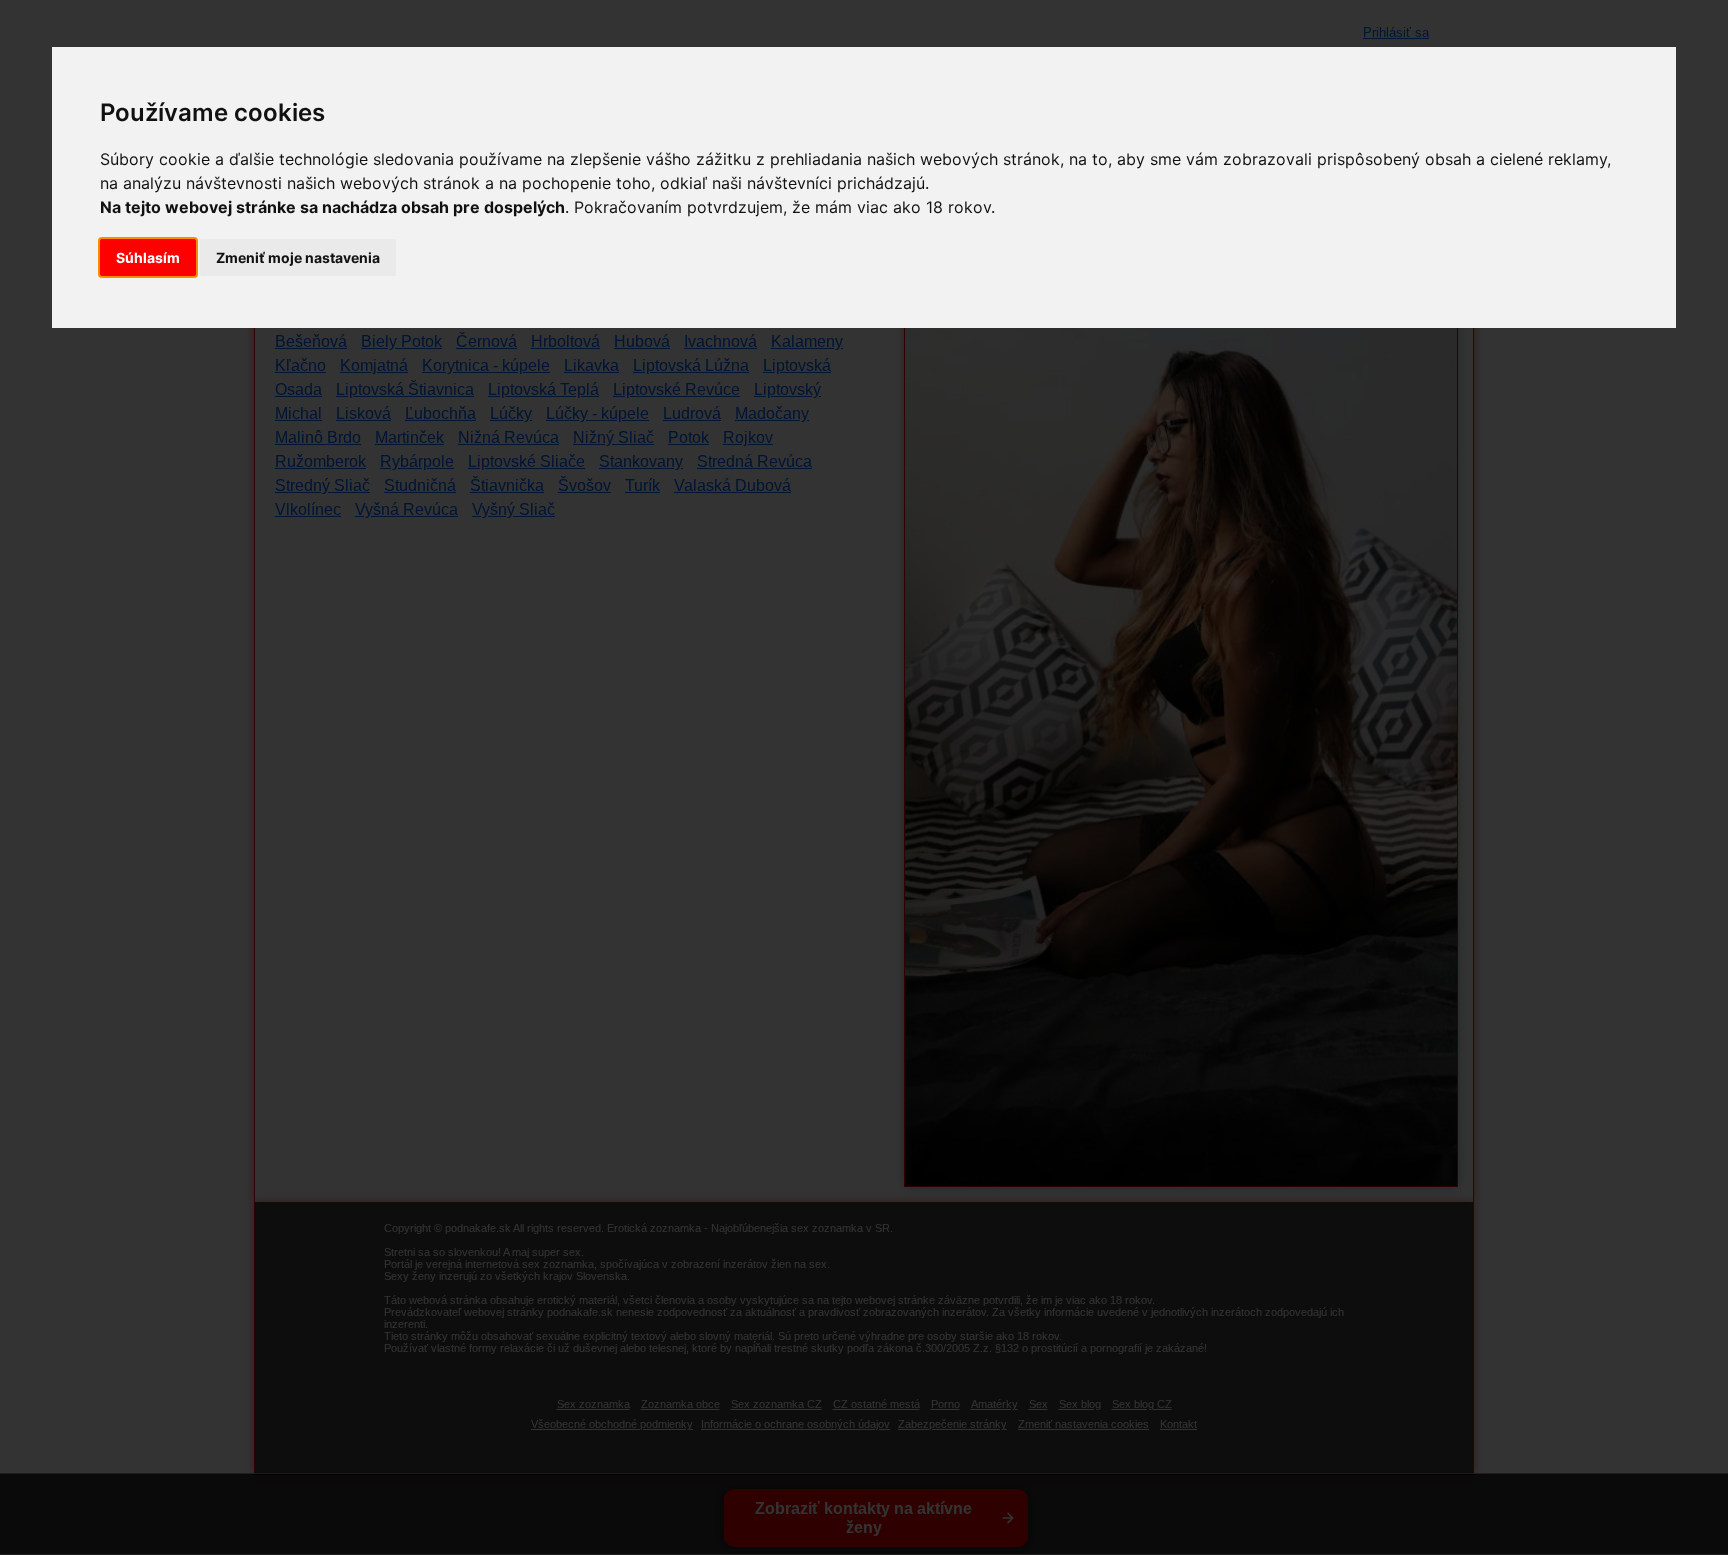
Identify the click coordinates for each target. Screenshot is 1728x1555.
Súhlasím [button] (148, 257)
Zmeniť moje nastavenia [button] (298, 257)
